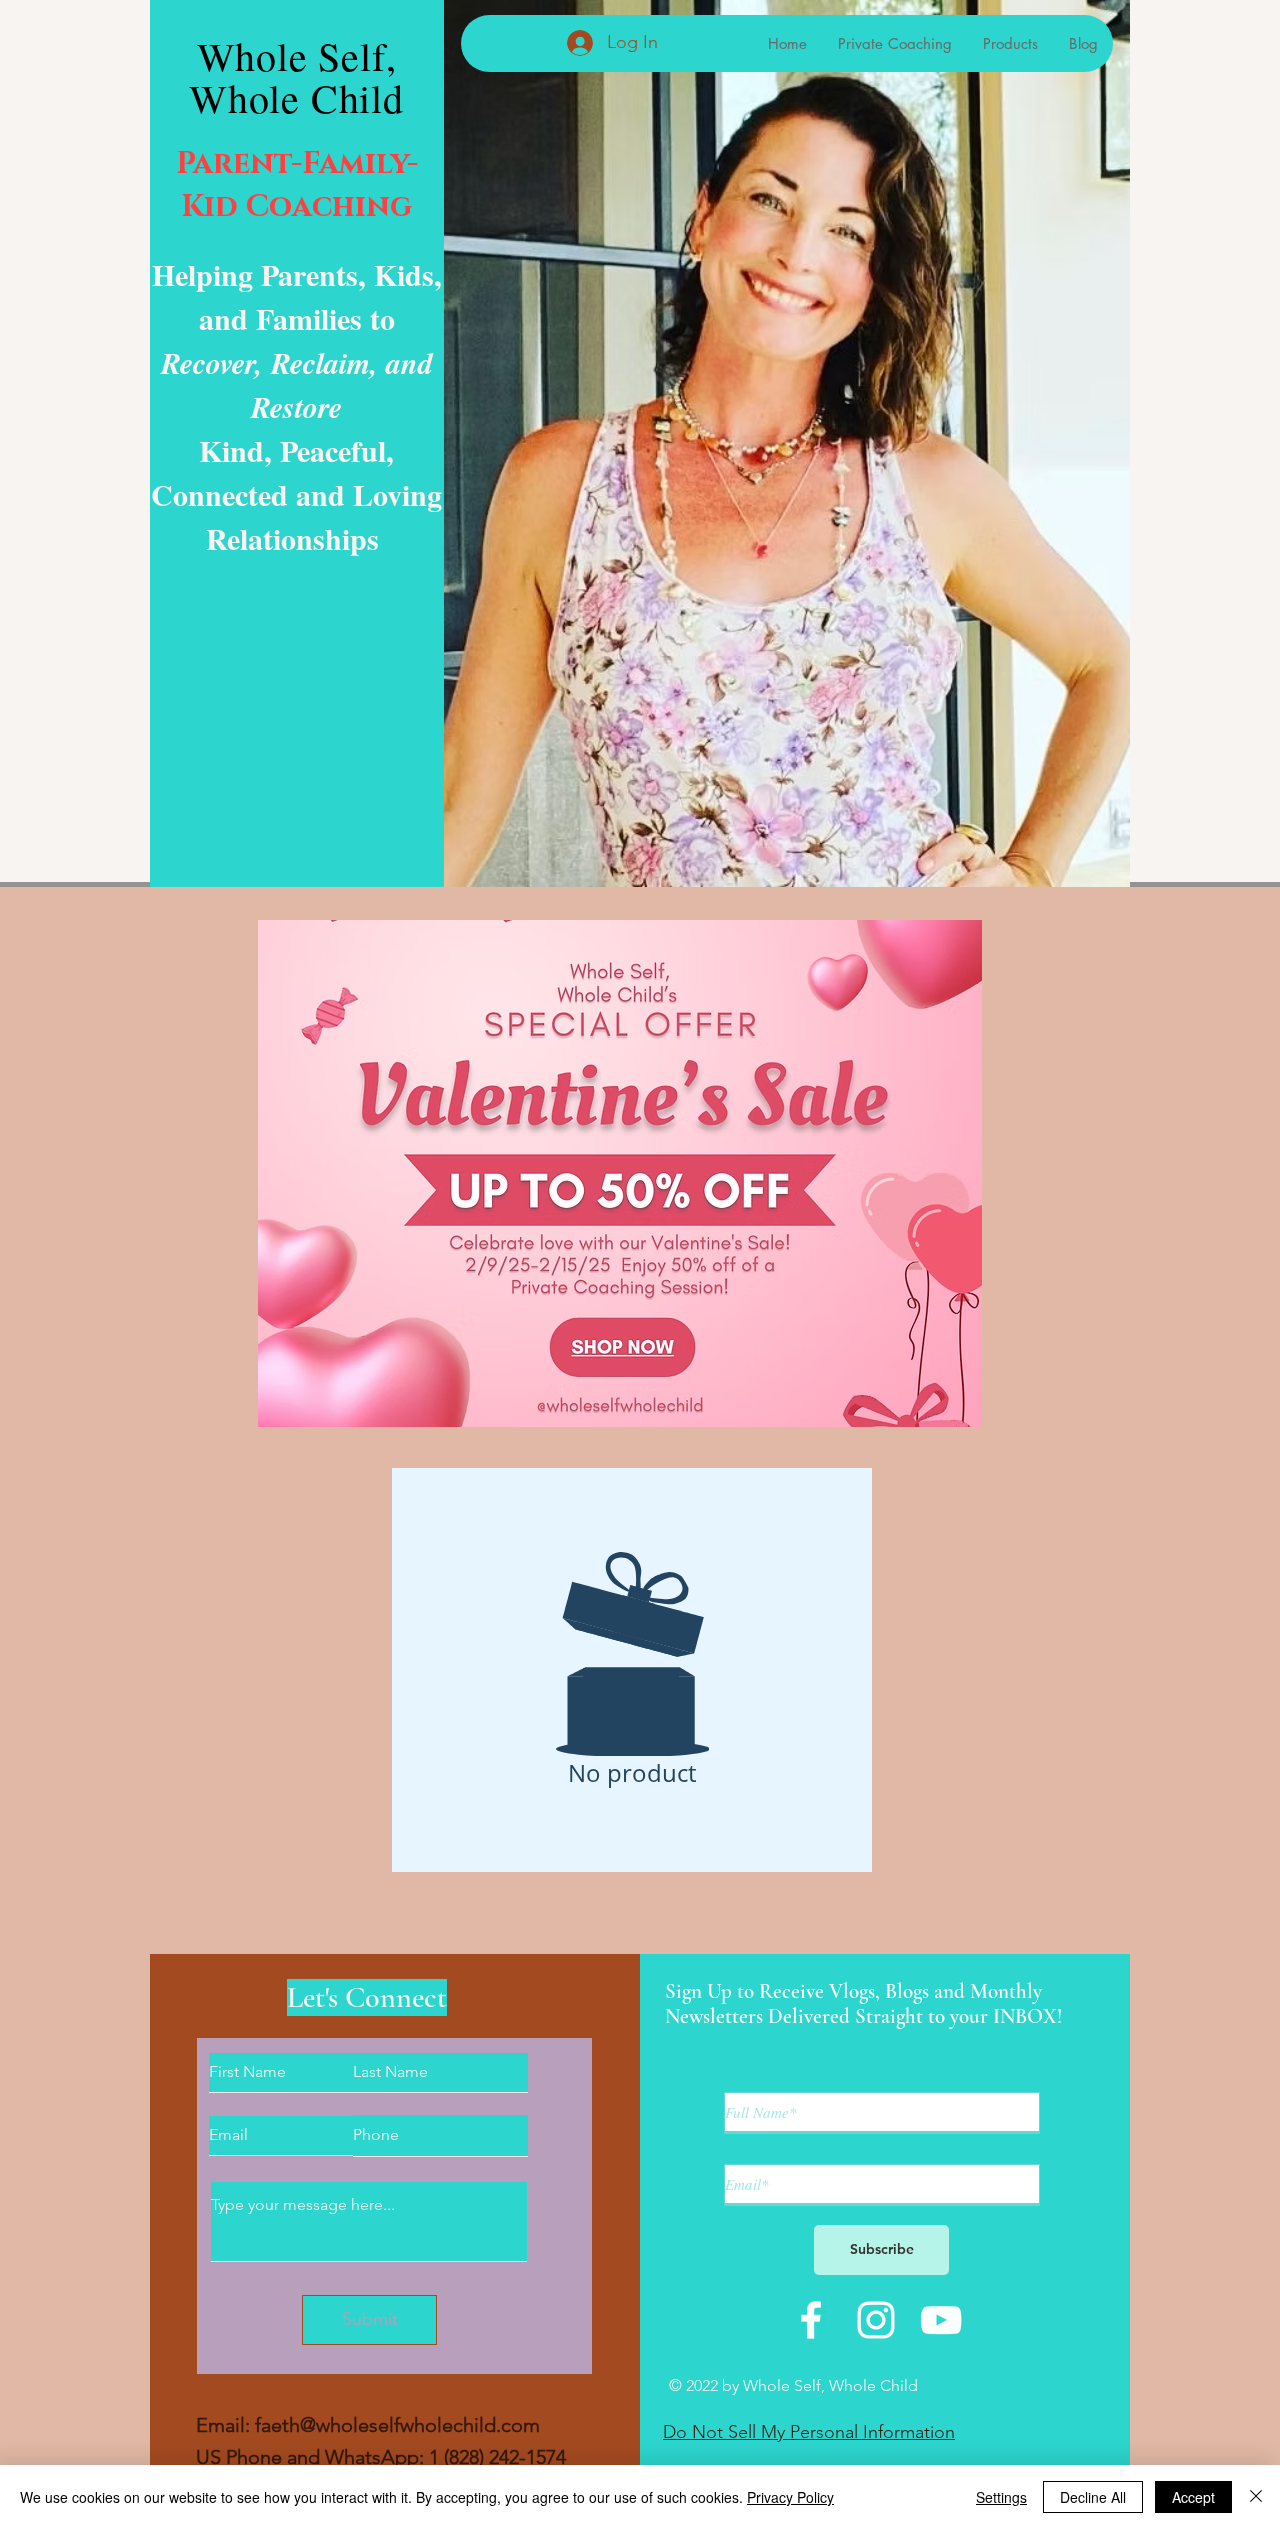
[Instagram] (876, 2320)
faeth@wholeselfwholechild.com (397, 2425)
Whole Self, (297, 55)
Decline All (1093, 2497)
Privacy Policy (790, 2497)
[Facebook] (811, 2320)
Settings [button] (1001, 2497)
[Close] (1256, 2497)
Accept (1193, 2497)
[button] (620, 1173)
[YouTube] (941, 2320)
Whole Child (296, 97)
